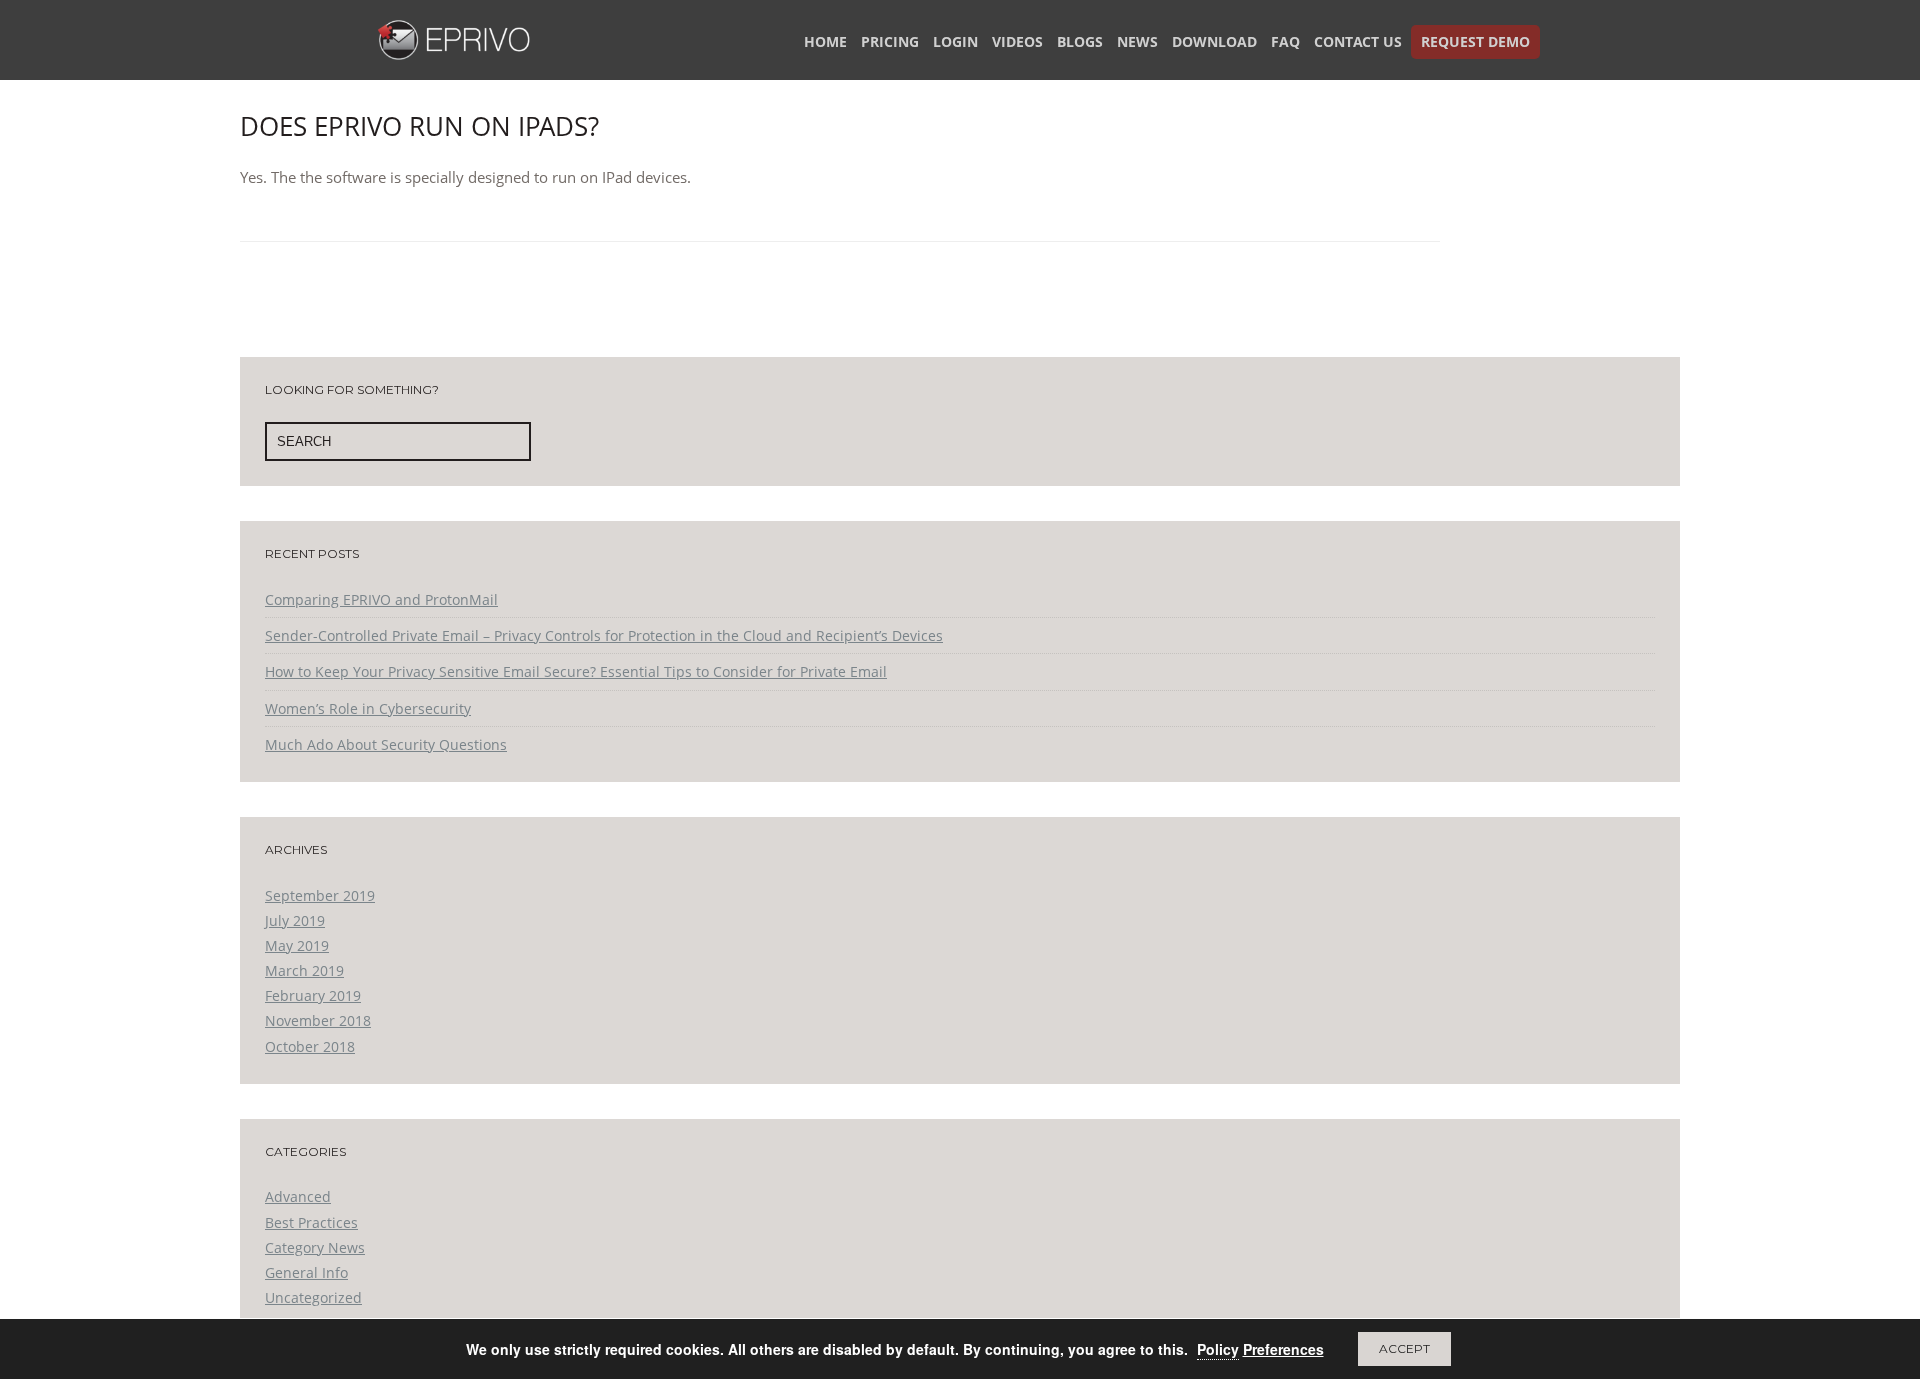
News (1137, 42)
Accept (1404, 1348)
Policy (1218, 1349)
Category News (315, 1247)
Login (955, 42)
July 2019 (295, 920)
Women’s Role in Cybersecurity (368, 708)
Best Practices (311, 1222)
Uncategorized (313, 1297)
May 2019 (297, 945)
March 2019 (304, 970)
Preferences (1283, 1349)
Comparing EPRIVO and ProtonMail (381, 599)
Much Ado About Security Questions (386, 744)
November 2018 (318, 1020)
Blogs (1080, 42)
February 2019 (313, 995)
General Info (306, 1272)
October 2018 (310, 1046)
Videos (1017, 42)
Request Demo (1475, 42)
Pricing (890, 42)
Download (1214, 42)
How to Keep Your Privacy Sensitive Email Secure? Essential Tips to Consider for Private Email (576, 671)
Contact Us (1358, 42)
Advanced (298, 1196)
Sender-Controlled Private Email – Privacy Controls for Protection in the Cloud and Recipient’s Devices (604, 635)
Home (825, 42)
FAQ (1285, 42)
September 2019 (320, 895)
